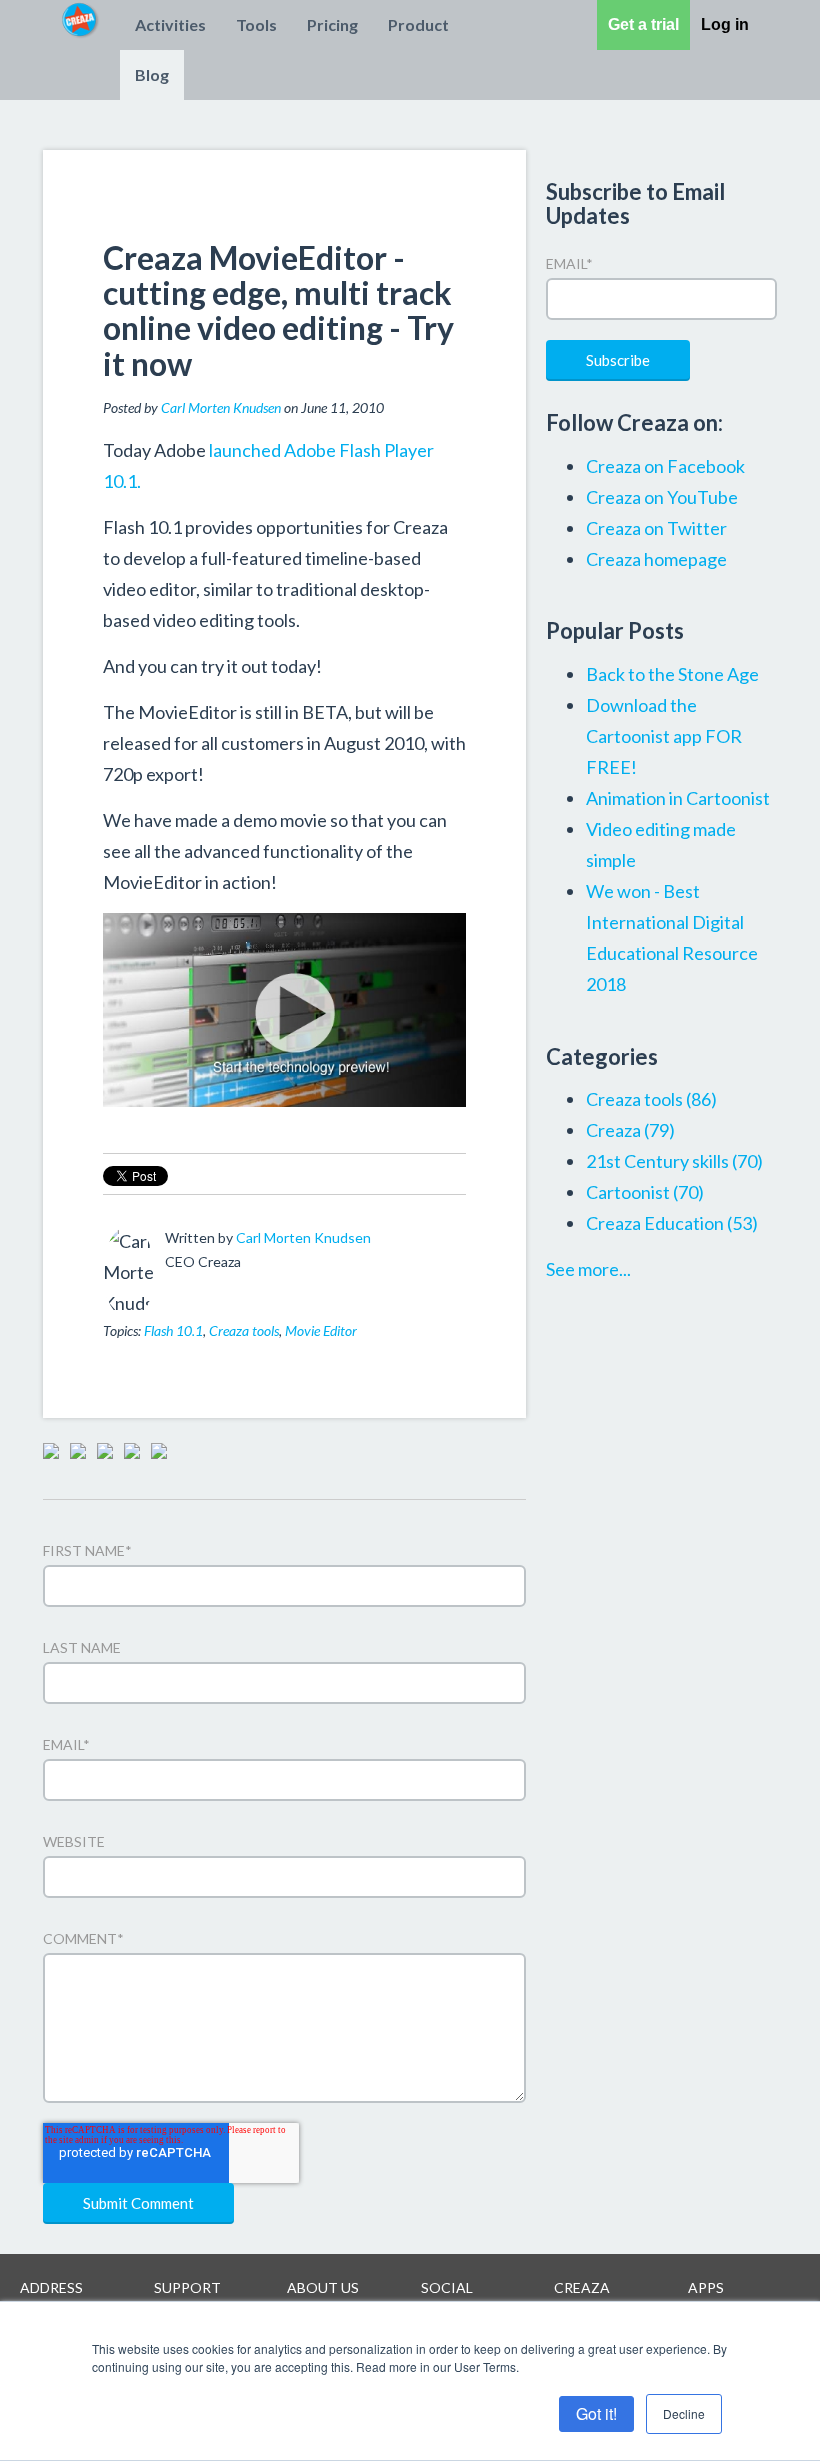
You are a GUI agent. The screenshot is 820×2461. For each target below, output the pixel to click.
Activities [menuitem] (170, 24)
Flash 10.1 (173, 1330)
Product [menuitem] (418, 24)
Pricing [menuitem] (332, 24)
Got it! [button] (596, 2413)
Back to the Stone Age (672, 674)
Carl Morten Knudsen (221, 407)
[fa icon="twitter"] (204, 1289)
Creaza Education (672, 1223)
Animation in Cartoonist (678, 798)
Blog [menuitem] (152, 74)
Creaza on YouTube (662, 497)
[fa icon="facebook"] (177, 1289)
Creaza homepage (656, 559)
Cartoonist (645, 1192)
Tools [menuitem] (256, 24)
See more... (588, 1269)
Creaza (630, 1130)
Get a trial (643, 24)
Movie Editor (321, 1330)
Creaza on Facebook (665, 466)
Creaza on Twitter (656, 528)
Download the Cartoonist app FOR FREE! (664, 736)
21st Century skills (674, 1161)
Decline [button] (684, 2413)
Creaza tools (244, 1330)
